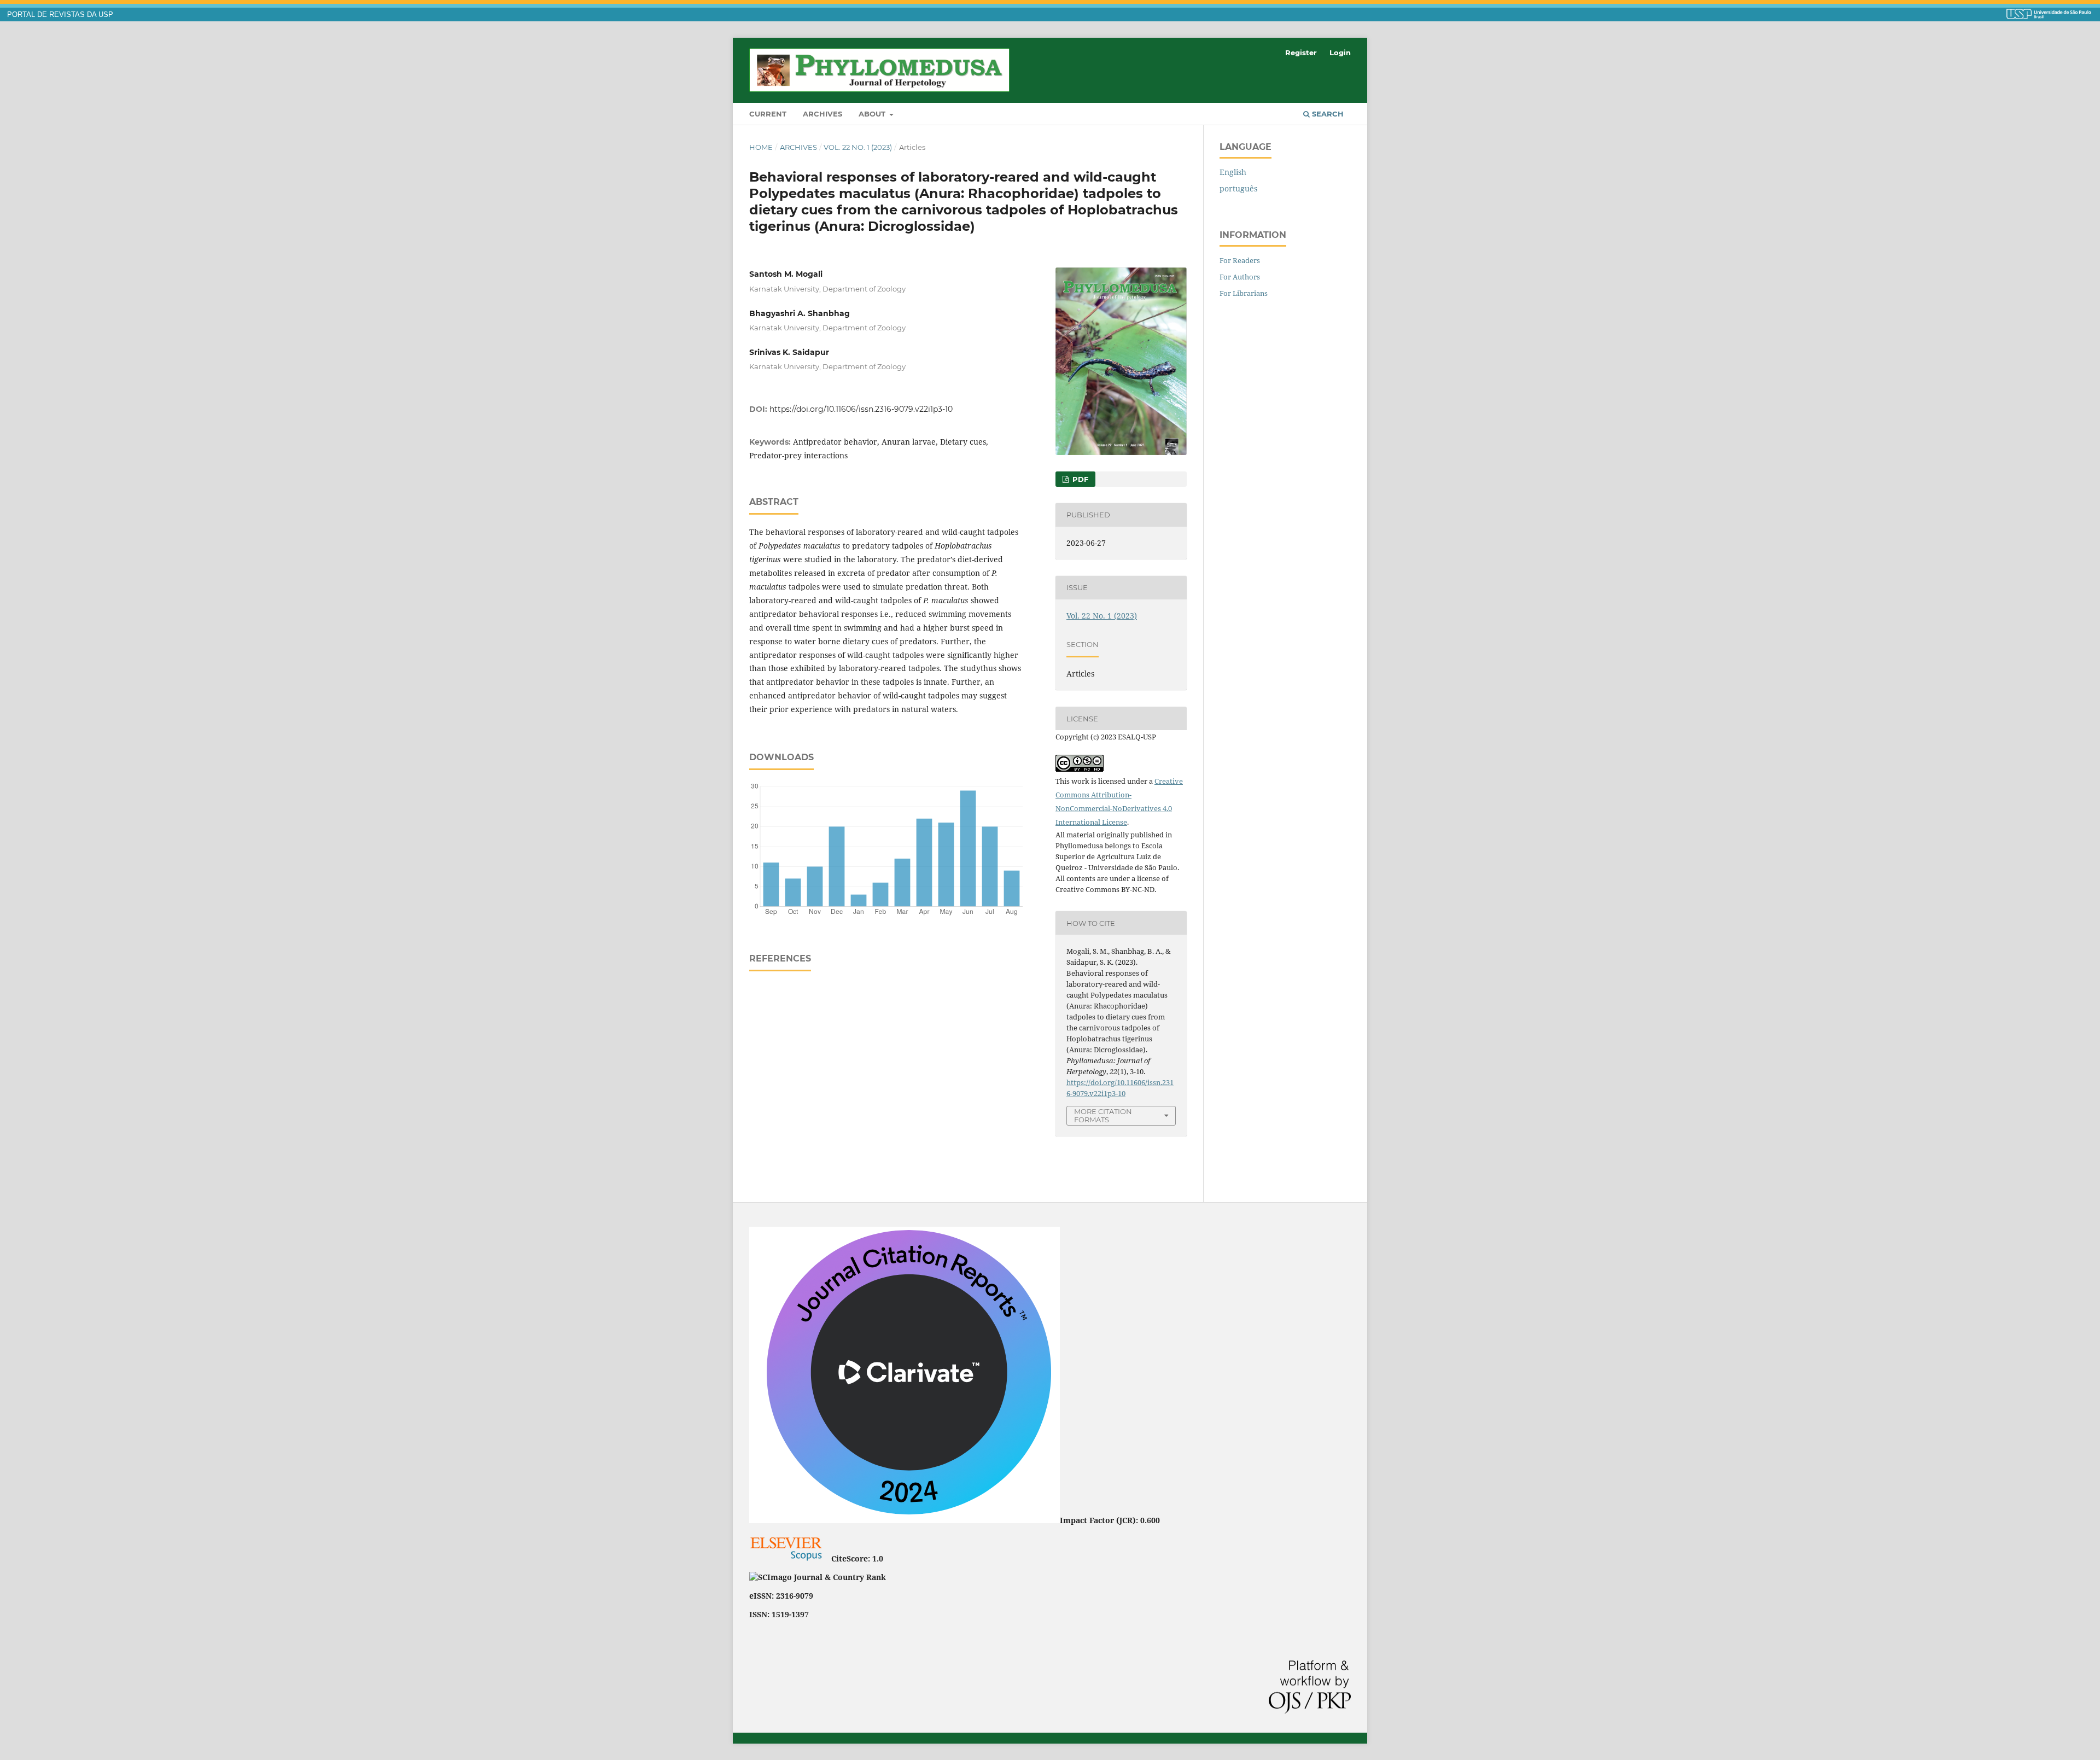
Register (1301, 53)
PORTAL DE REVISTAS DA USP (60, 15)
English (1233, 172)
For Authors (1240, 277)
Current (768, 114)
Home (761, 147)
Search (1327, 114)
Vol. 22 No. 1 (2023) (858, 147)
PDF (1079, 479)
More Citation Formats (1103, 1115)
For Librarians (1244, 293)
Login (1340, 53)
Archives (822, 114)
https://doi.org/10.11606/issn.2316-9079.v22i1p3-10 (861, 409)
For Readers (1240, 260)
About (873, 114)
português (1238, 188)
